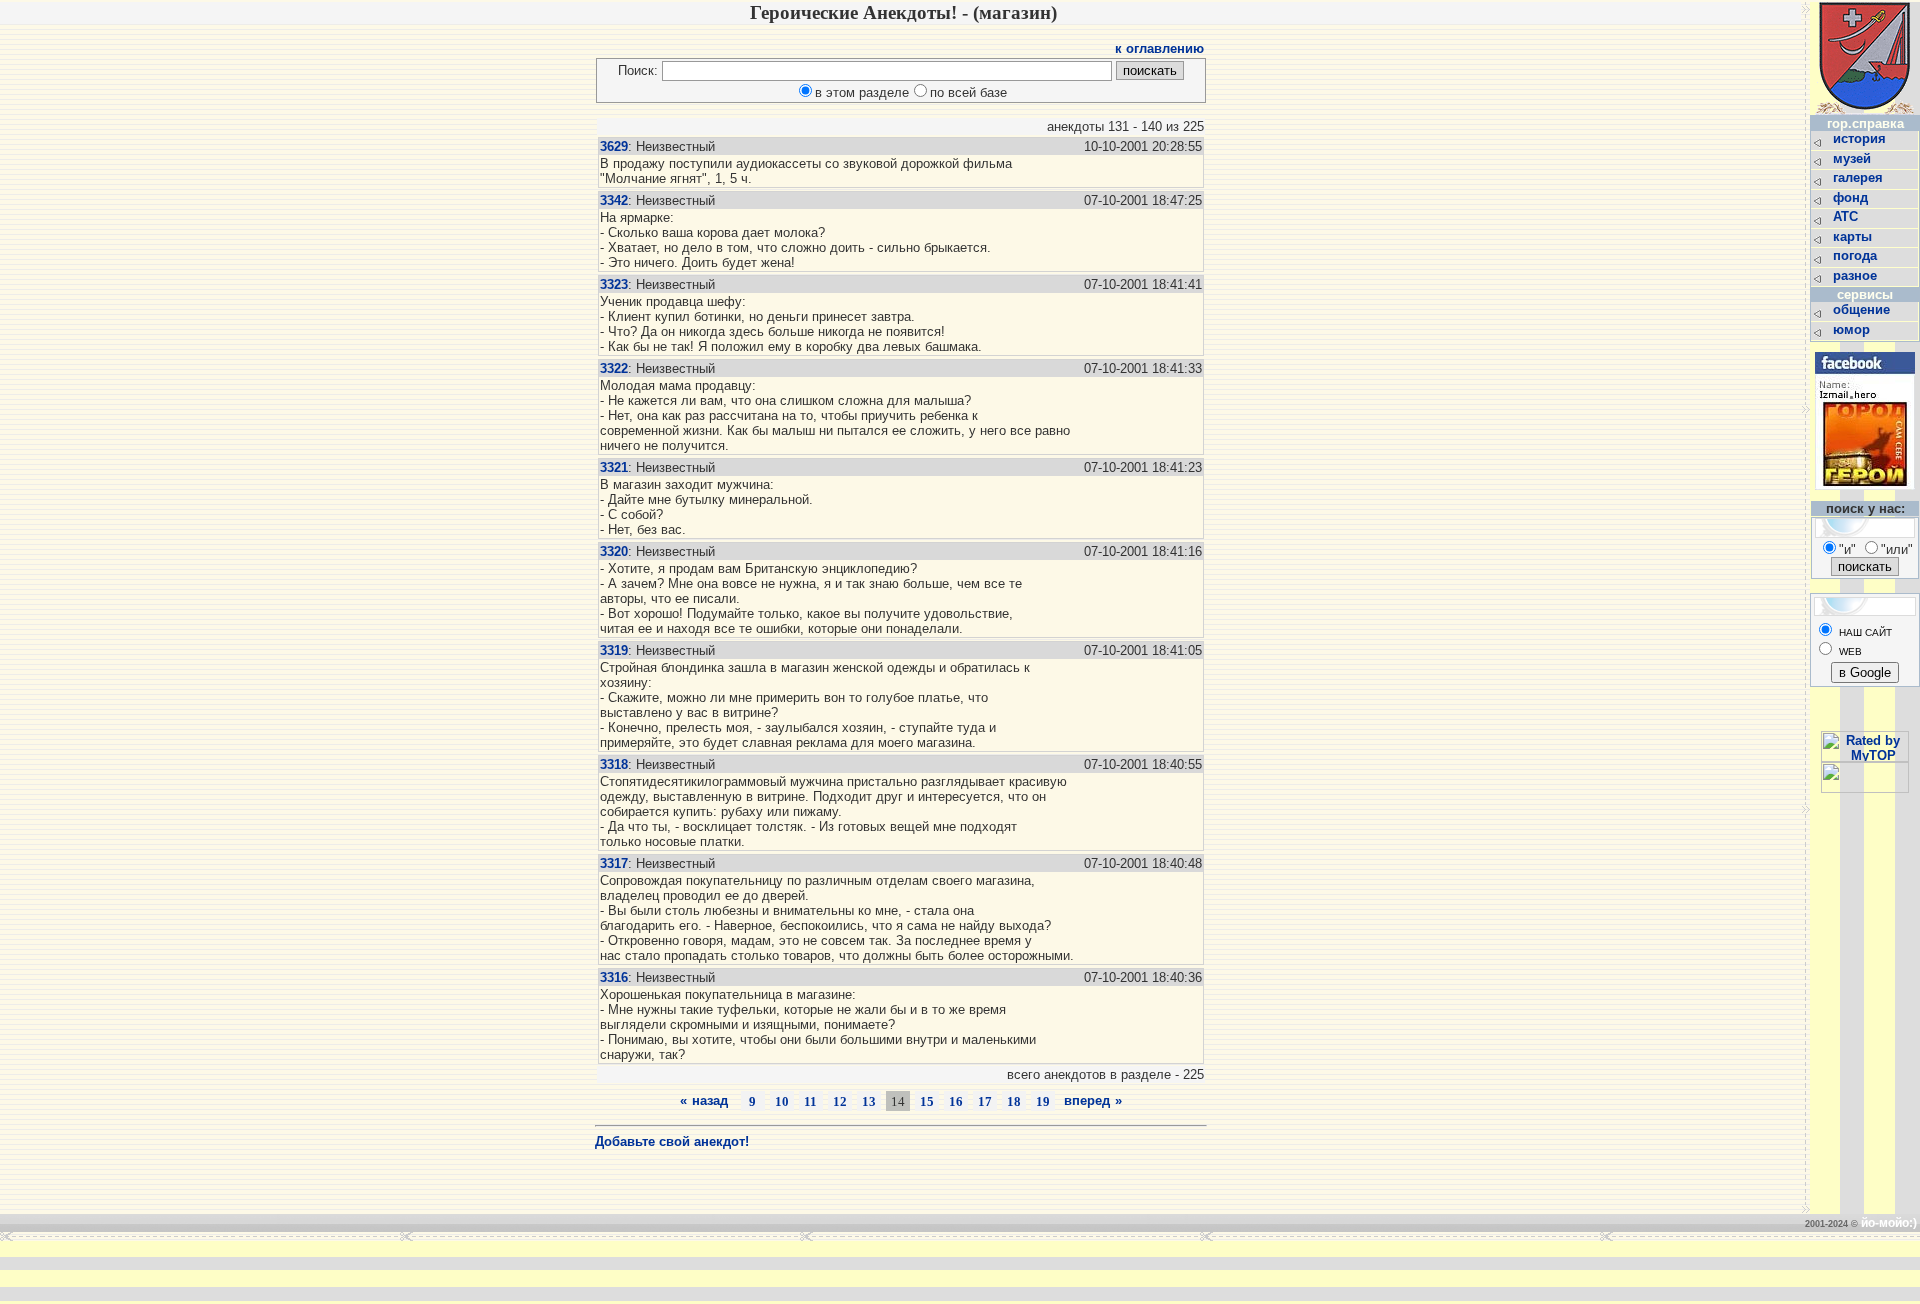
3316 (614, 977)
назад (710, 1100)
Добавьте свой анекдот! (672, 1141)
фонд (1852, 197)
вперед (1087, 1100)
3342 (614, 200)
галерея (1860, 177)
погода (1857, 255)
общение (1863, 309)
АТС (1847, 216)
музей (1854, 158)
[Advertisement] (654, 1271)
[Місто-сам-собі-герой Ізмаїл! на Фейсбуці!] (1865, 495)
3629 (614, 146)
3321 (614, 467)
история (1861, 138)
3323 (614, 284)
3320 (614, 551)
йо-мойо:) (1889, 1223)
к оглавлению (1159, 48)
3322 (614, 368)
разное (1857, 275)
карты (1854, 236)
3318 (614, 764)
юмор (1853, 329)
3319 (614, 650)
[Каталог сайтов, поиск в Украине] (1865, 788)
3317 (614, 863)
